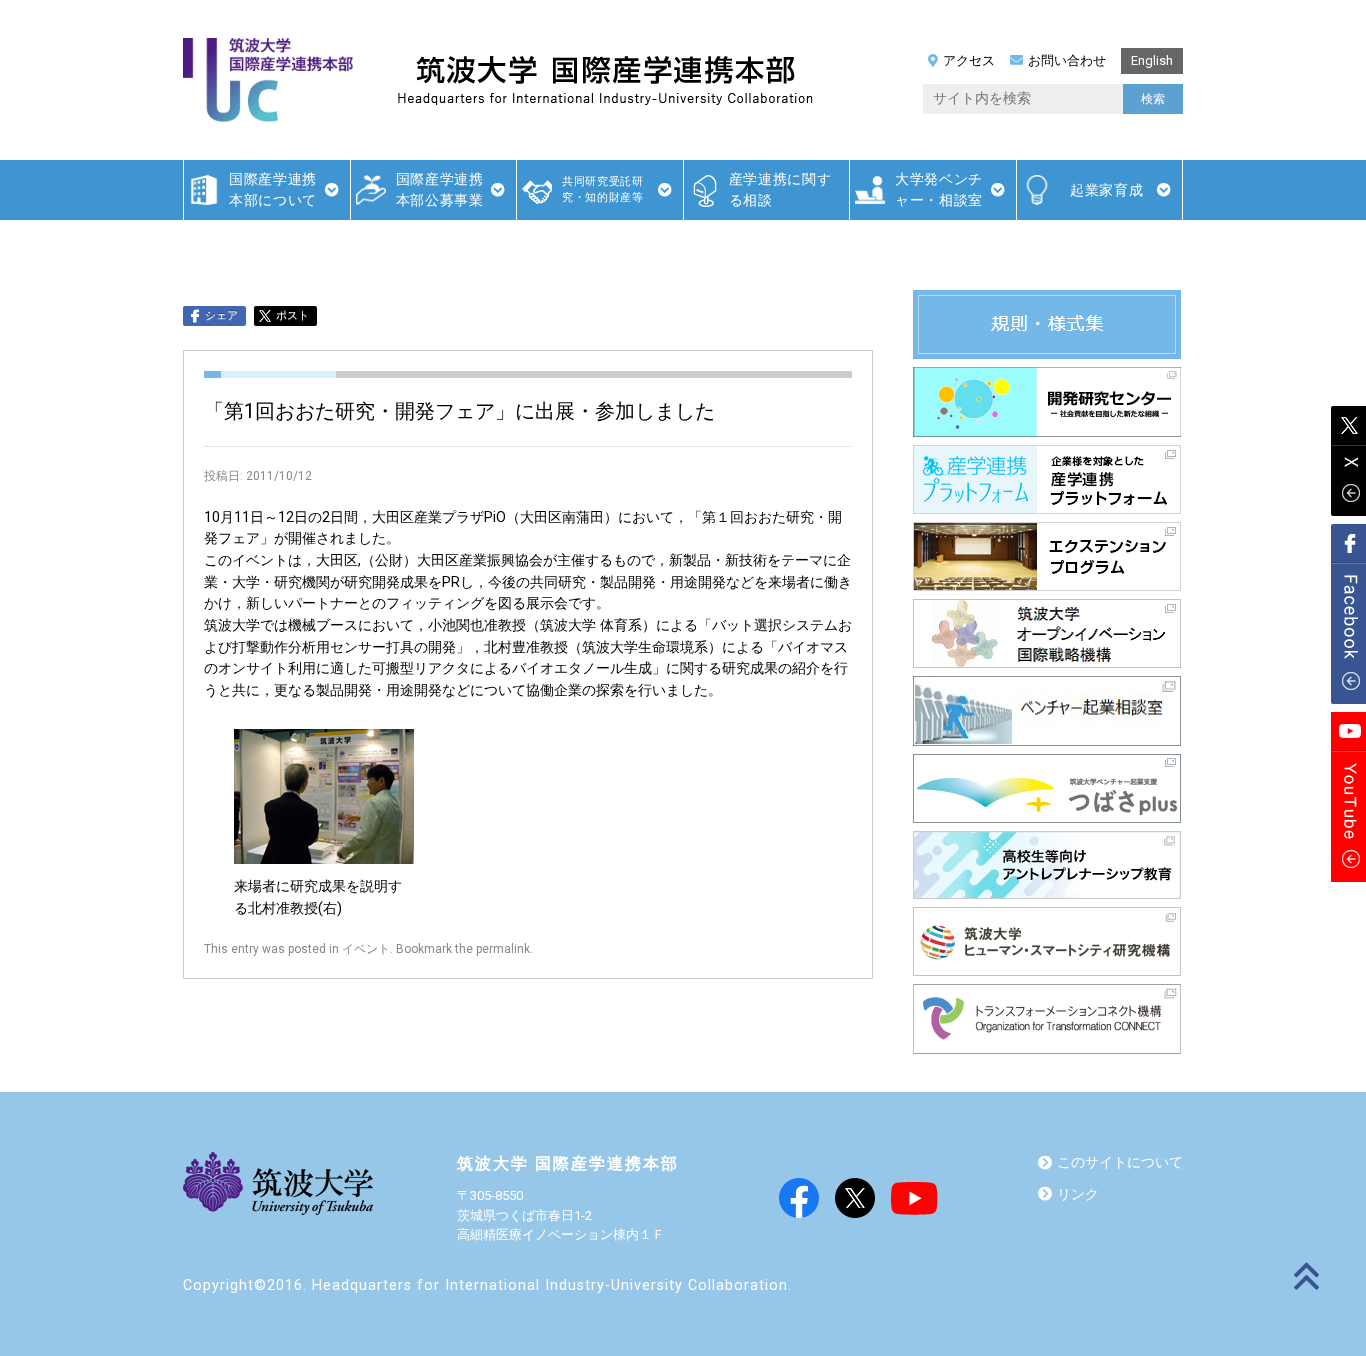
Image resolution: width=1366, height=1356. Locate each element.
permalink (503, 949)
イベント (366, 949)
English (1152, 60)
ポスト (292, 315)
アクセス (969, 60)
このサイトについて (1120, 1162)
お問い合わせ (1067, 60)
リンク (1078, 1194)
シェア (221, 315)
